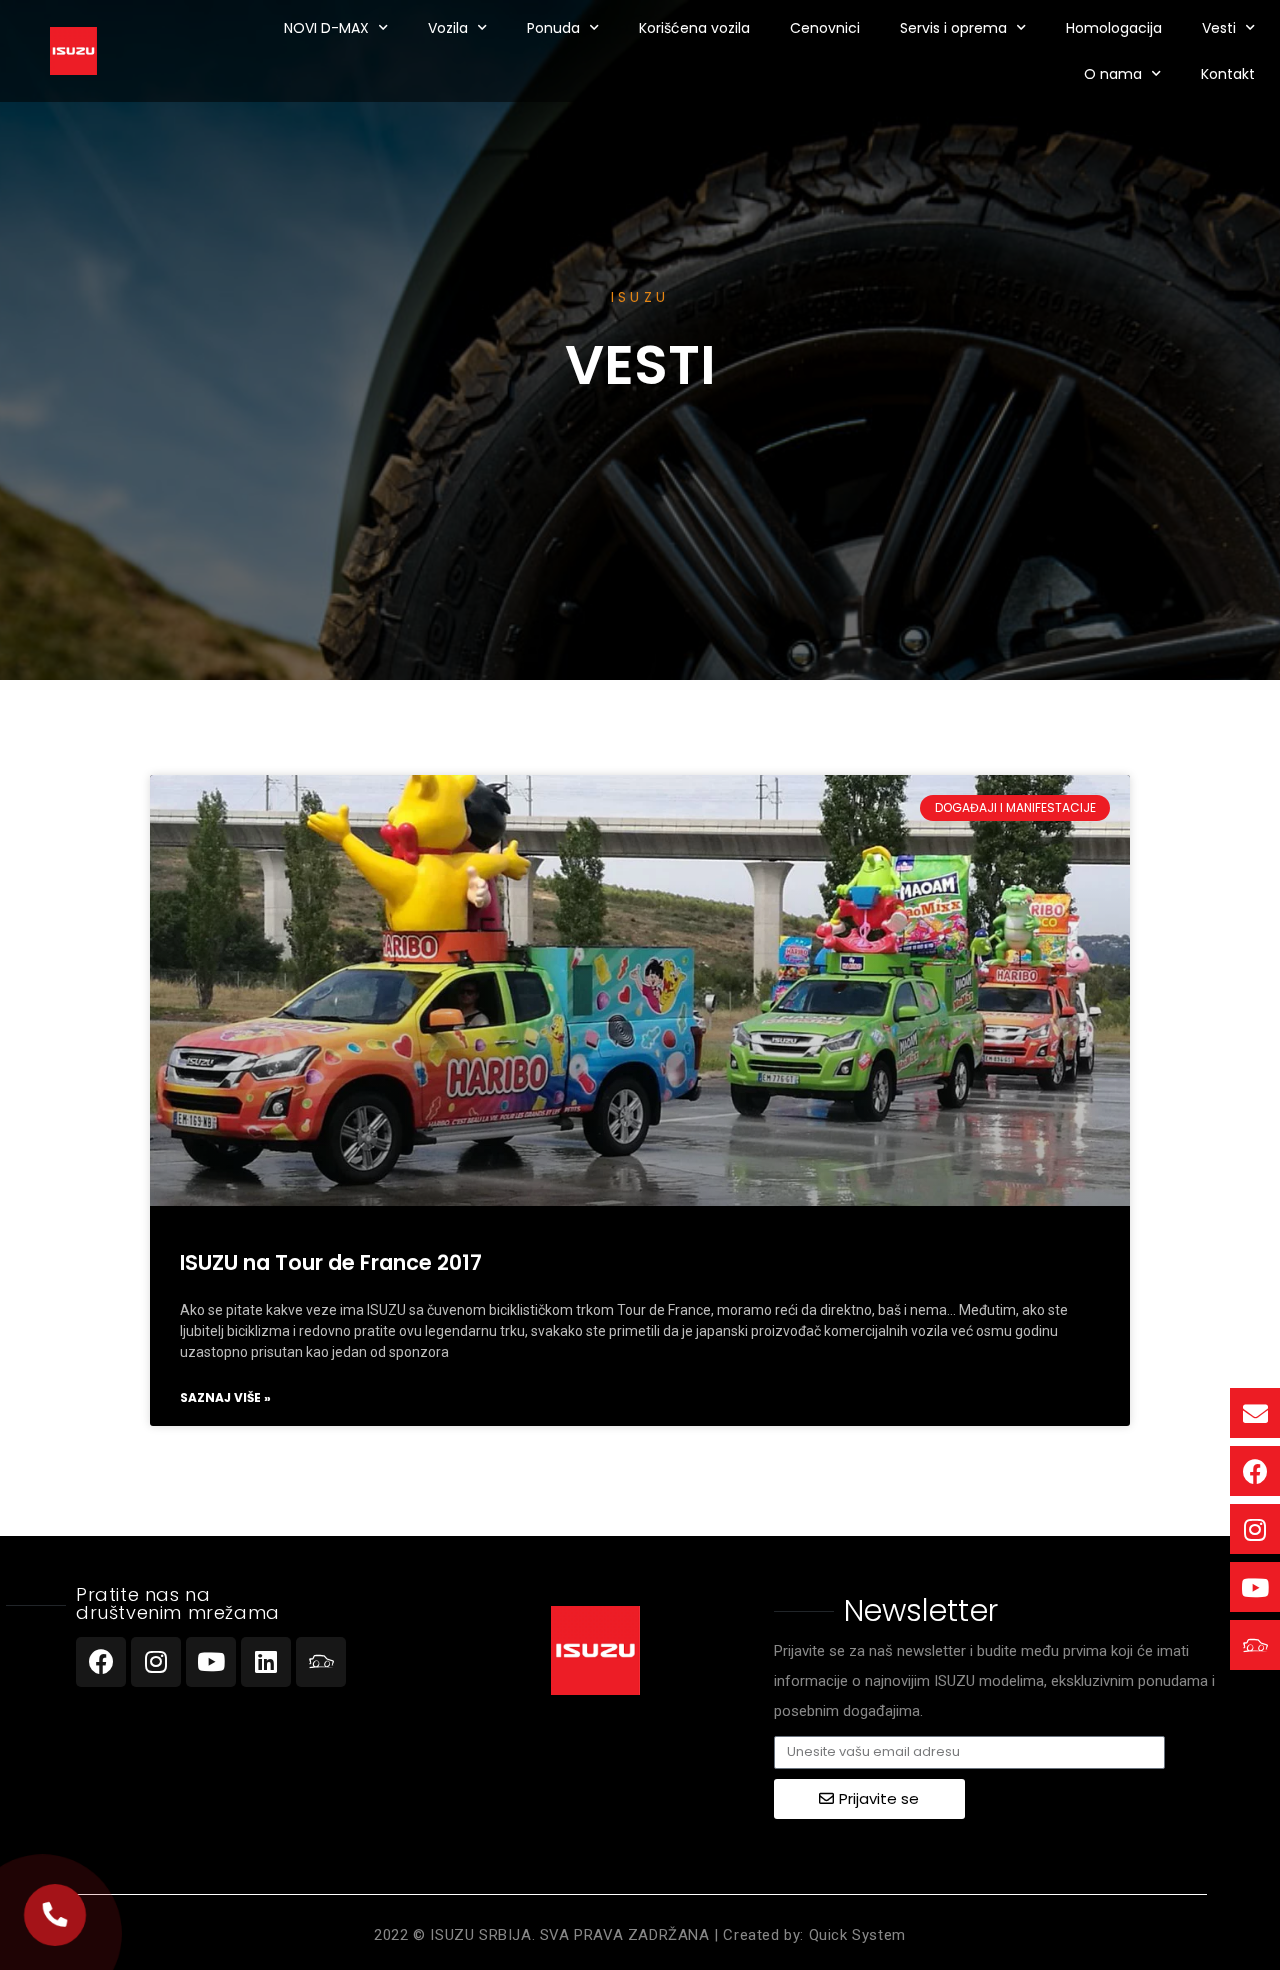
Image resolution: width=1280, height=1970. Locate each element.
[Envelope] (1255, 1413)
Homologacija (1114, 28)
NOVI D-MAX (326, 28)
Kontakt (1228, 74)
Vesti (1219, 28)
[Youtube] (211, 1662)
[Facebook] (101, 1662)
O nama (1113, 74)
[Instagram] (156, 1662)
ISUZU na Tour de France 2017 (331, 1262)
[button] (54, 1914)
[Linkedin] (266, 1662)
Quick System (857, 1935)
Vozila (448, 28)
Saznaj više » (225, 1398)
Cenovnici (825, 28)
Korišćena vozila (694, 28)
